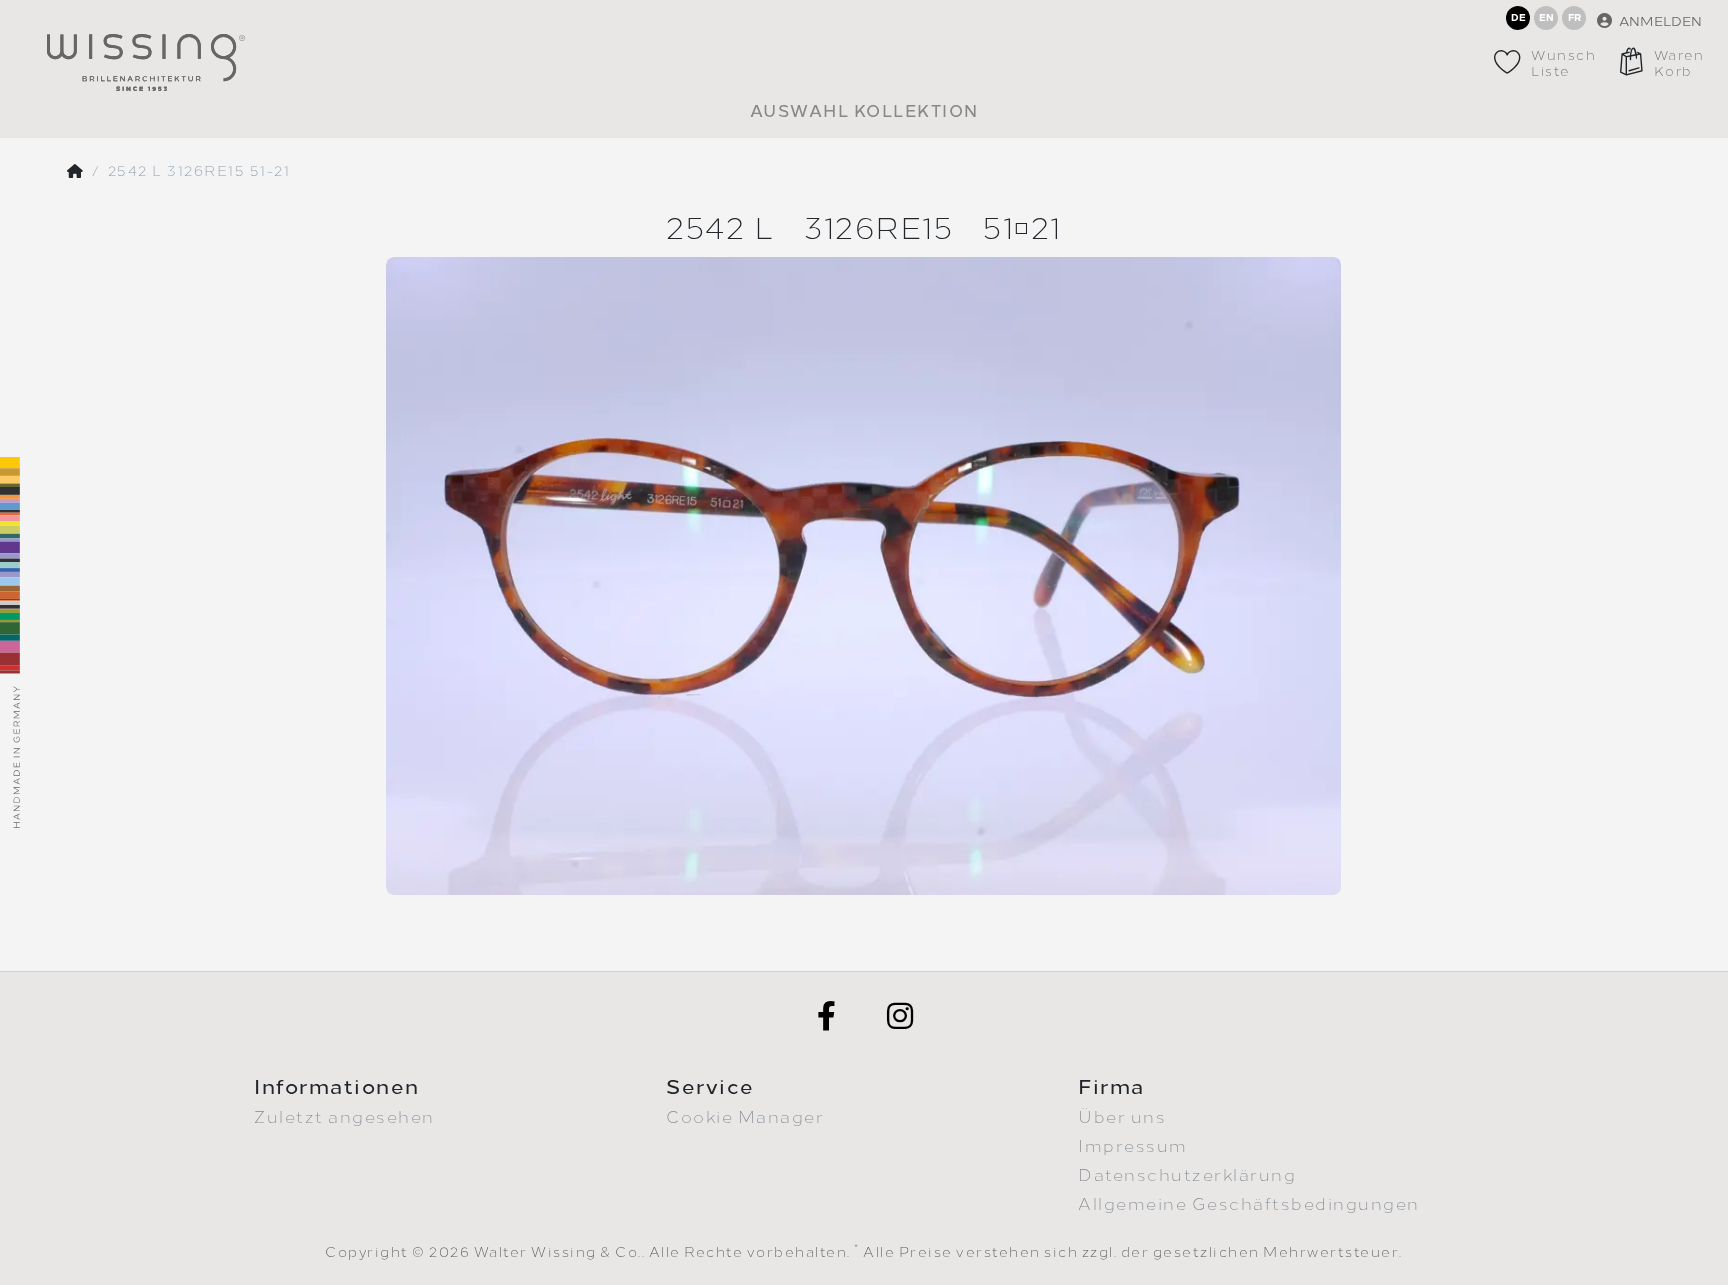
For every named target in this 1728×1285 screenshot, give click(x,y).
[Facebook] (827, 1016)
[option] (864, 575)
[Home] (76, 172)
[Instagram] (901, 1016)
